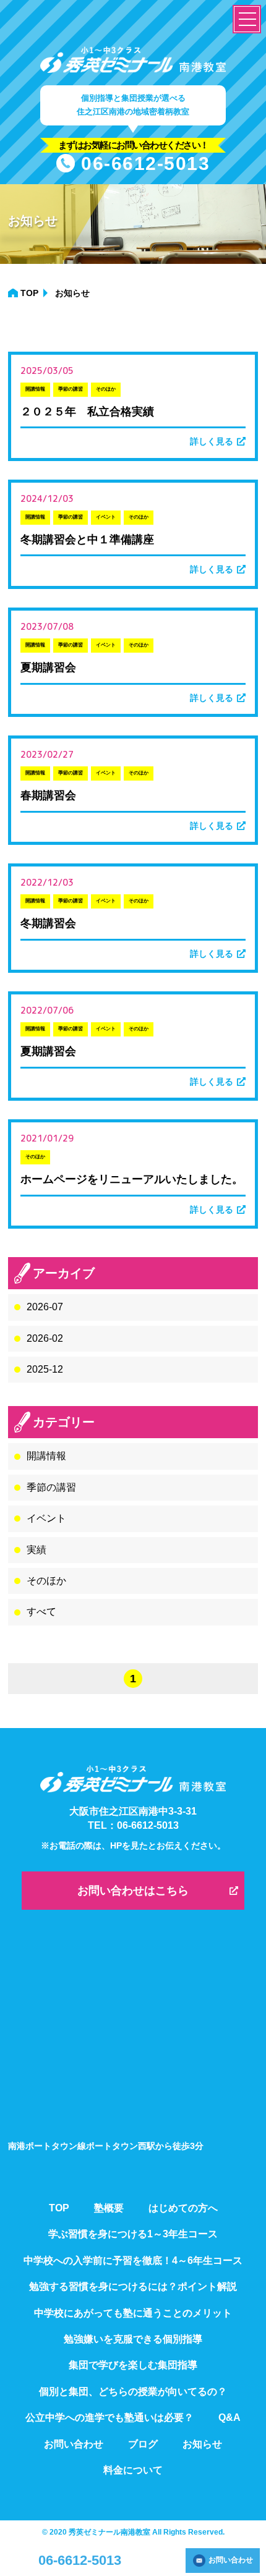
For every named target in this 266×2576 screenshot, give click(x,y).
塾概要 (109, 2208)
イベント (46, 1518)
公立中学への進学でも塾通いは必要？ (109, 2417)
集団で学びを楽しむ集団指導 (133, 2365)
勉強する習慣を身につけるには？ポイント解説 (133, 2286)
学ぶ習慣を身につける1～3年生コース (133, 2234)
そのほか (46, 1581)
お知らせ (202, 2444)
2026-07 (45, 1307)
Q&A (230, 2417)
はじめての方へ (183, 2208)
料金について (133, 2470)
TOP (29, 293)
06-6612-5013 (145, 163)
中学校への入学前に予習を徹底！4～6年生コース (133, 2260)
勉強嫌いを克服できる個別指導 (133, 2339)
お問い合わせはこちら (133, 1891)
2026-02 (45, 1338)
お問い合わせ (231, 2560)
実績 (36, 1550)
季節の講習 (51, 1487)
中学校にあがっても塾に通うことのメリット (133, 2313)
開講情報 (46, 1456)
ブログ (143, 2444)
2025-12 (45, 1369)
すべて (41, 1612)
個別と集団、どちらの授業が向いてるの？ (133, 2392)
